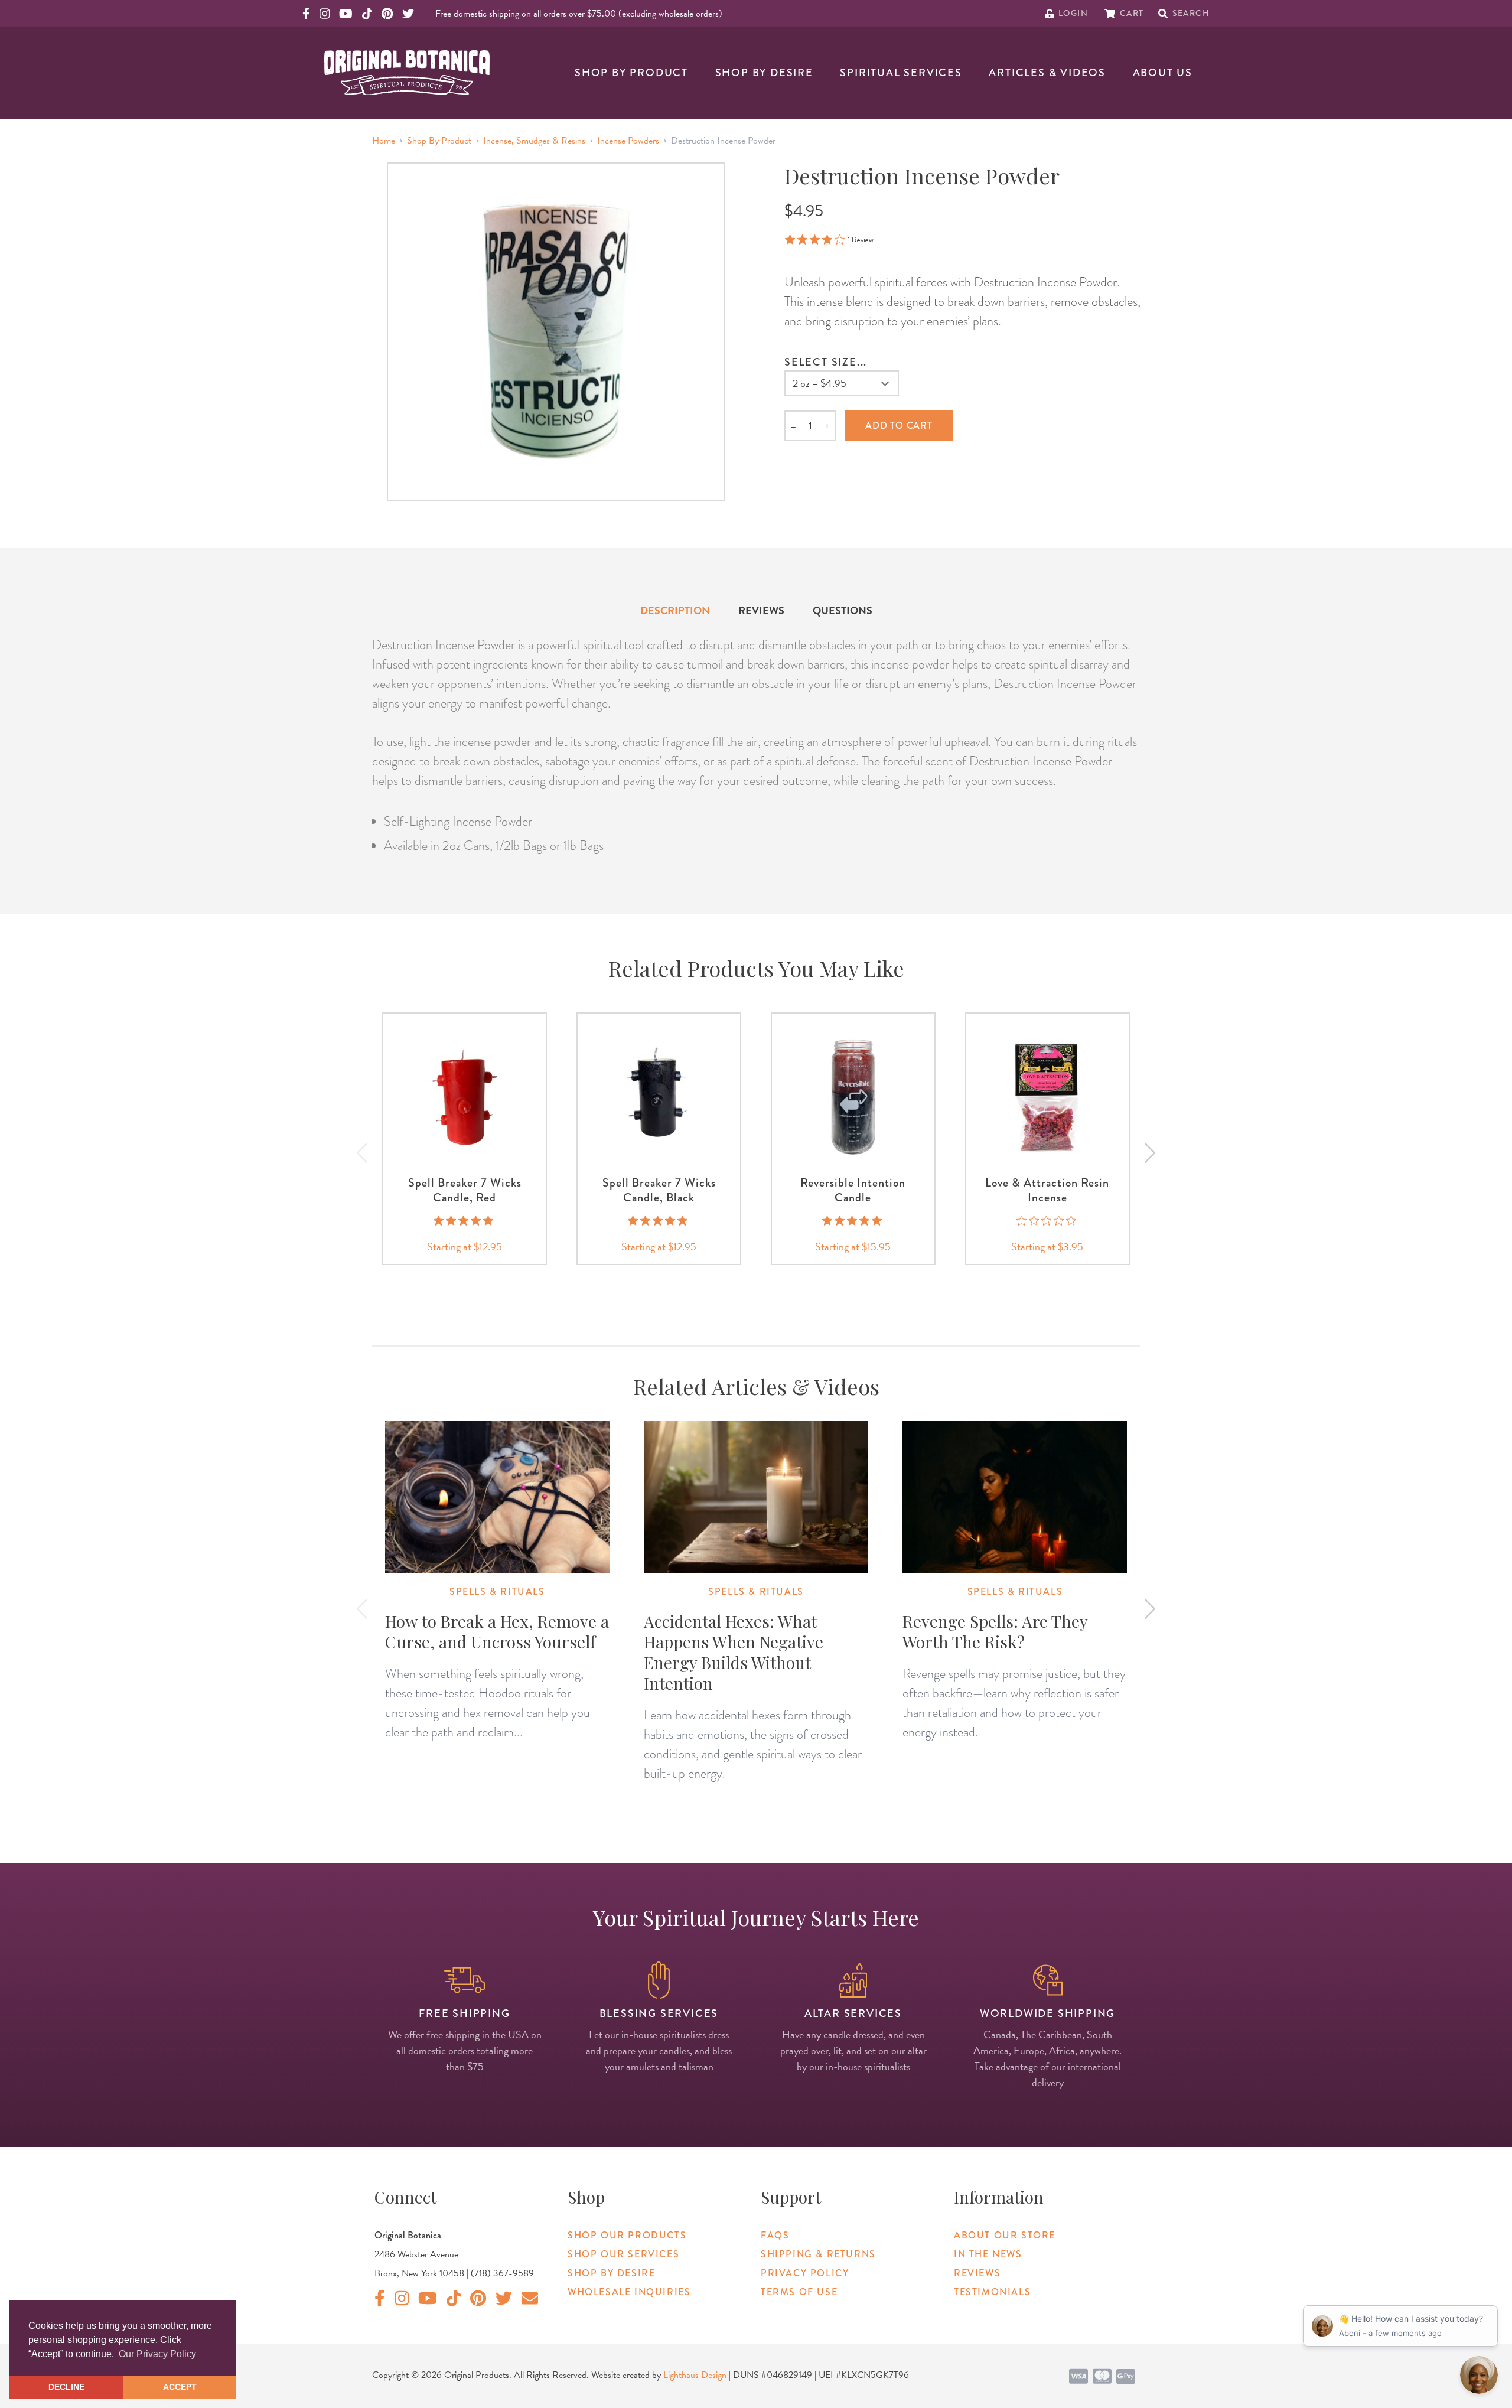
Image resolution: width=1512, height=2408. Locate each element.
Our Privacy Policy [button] (157, 2354)
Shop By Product (631, 73)
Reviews (761, 610)
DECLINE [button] (66, 2387)
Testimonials (992, 2292)
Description (675, 610)
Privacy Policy (805, 2273)
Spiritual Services (901, 73)
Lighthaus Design (695, 2375)
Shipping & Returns (818, 2254)
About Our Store (1005, 2235)
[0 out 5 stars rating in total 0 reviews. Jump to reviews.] (1047, 1220)
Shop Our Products (627, 2235)
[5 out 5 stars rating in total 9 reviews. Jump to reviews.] (659, 1220)
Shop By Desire (764, 73)
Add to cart (899, 426)
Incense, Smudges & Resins (534, 141)
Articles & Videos (1047, 73)
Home (384, 141)
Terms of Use (799, 2292)
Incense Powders (628, 141)
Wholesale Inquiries (629, 2292)
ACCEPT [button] (180, 2387)
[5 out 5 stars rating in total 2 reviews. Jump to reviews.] (465, 1220)
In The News (988, 2254)
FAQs (775, 2235)
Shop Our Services (623, 2254)
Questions (843, 610)
